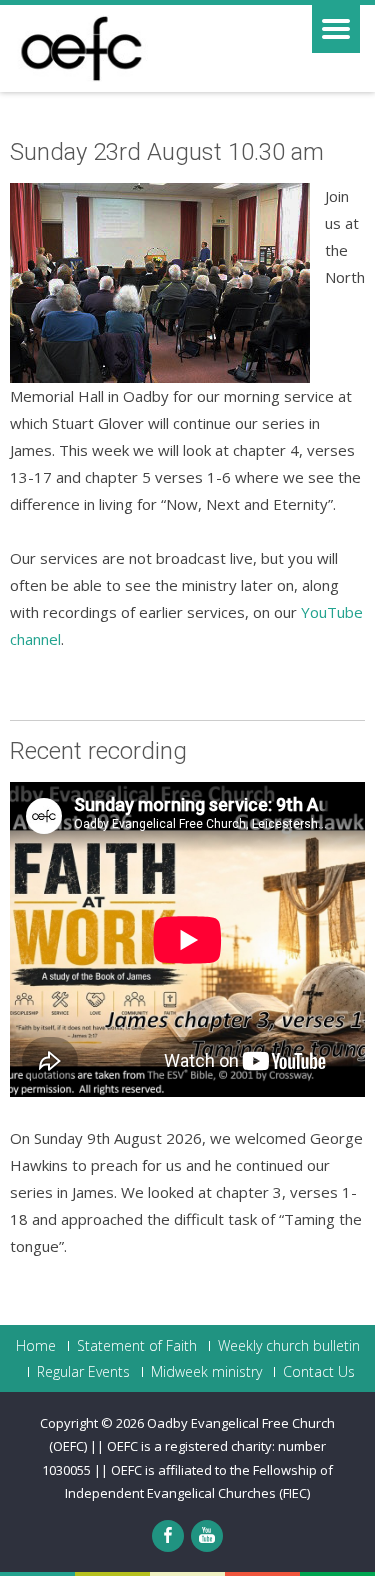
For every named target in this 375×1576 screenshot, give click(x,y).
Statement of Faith (137, 1346)
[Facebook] (168, 1536)
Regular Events (83, 1372)
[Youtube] (207, 1536)
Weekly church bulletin (289, 1346)
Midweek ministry (206, 1372)
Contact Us (319, 1372)
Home (36, 1346)
